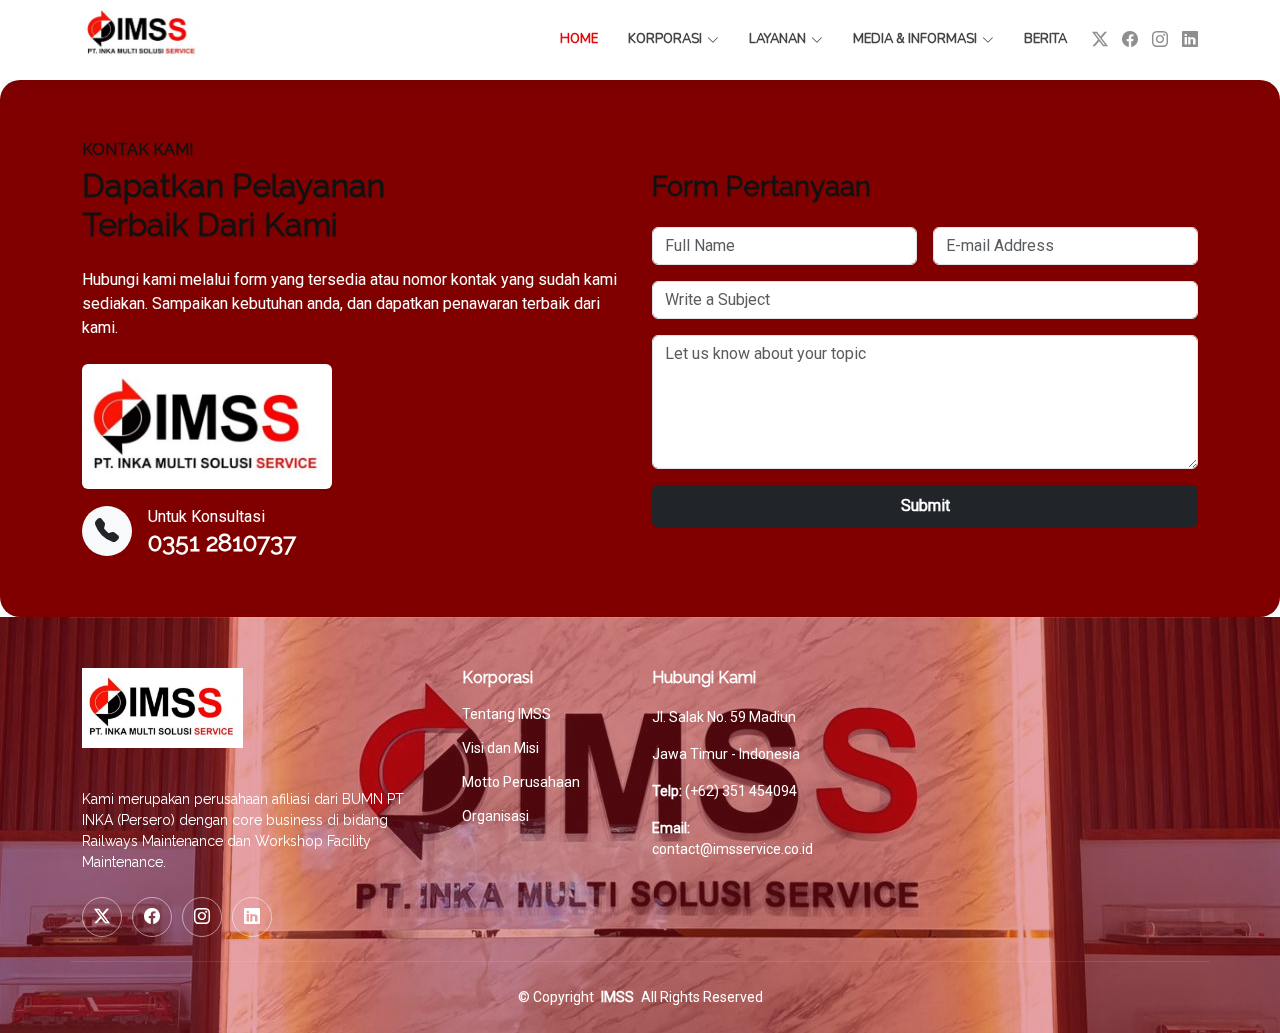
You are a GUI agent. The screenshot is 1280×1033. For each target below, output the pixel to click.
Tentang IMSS (506, 714)
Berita (1045, 39)
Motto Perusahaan (521, 782)
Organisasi (495, 816)
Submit (925, 505)
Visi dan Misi (500, 748)
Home (579, 39)
